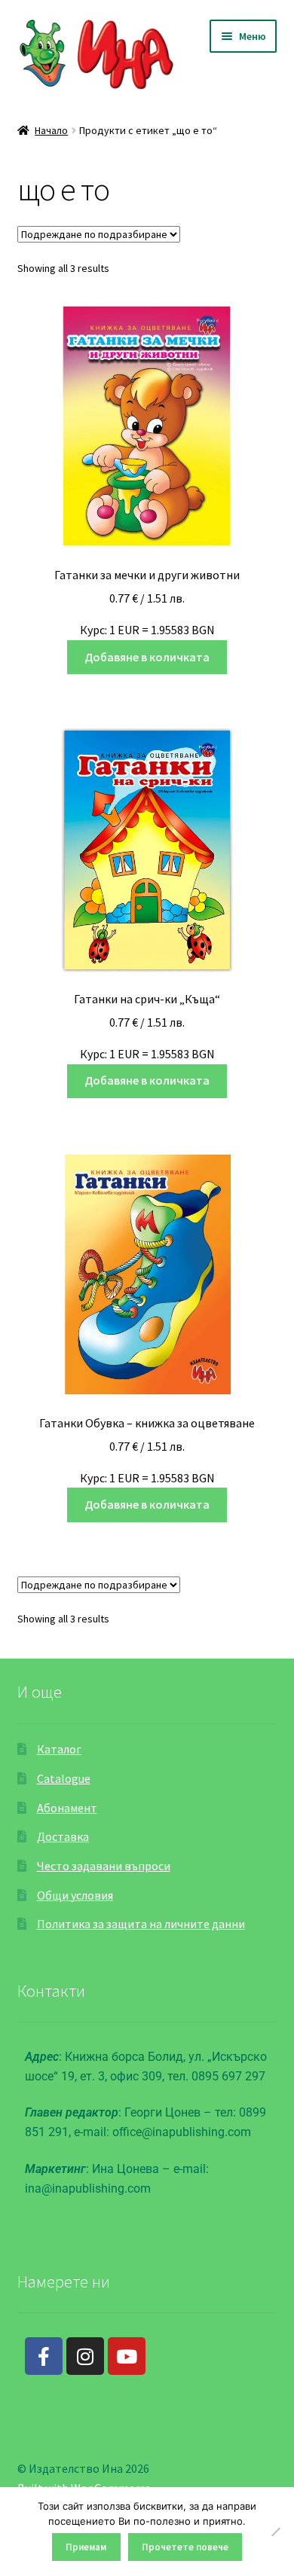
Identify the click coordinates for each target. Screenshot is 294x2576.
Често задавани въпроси (104, 1866)
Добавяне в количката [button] (147, 657)
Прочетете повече (185, 2547)
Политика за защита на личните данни (141, 1924)
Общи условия (75, 1895)
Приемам (86, 2547)
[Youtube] (127, 2356)
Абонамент (67, 1808)
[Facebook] (44, 2356)
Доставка (63, 1836)
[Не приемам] (275, 2532)
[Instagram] (85, 2356)
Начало (51, 130)
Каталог (59, 1749)
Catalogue (64, 1778)
